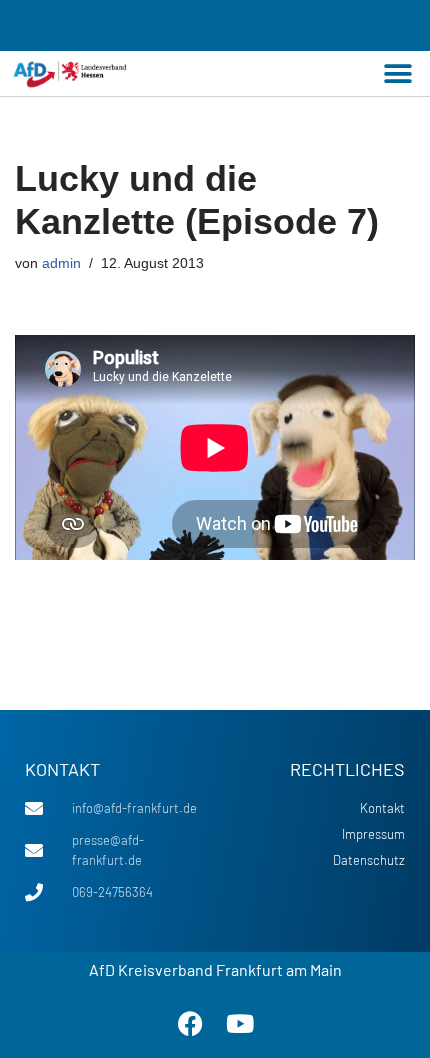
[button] (397, 73)
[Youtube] (240, 1023)
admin (61, 263)
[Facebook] (190, 1023)
